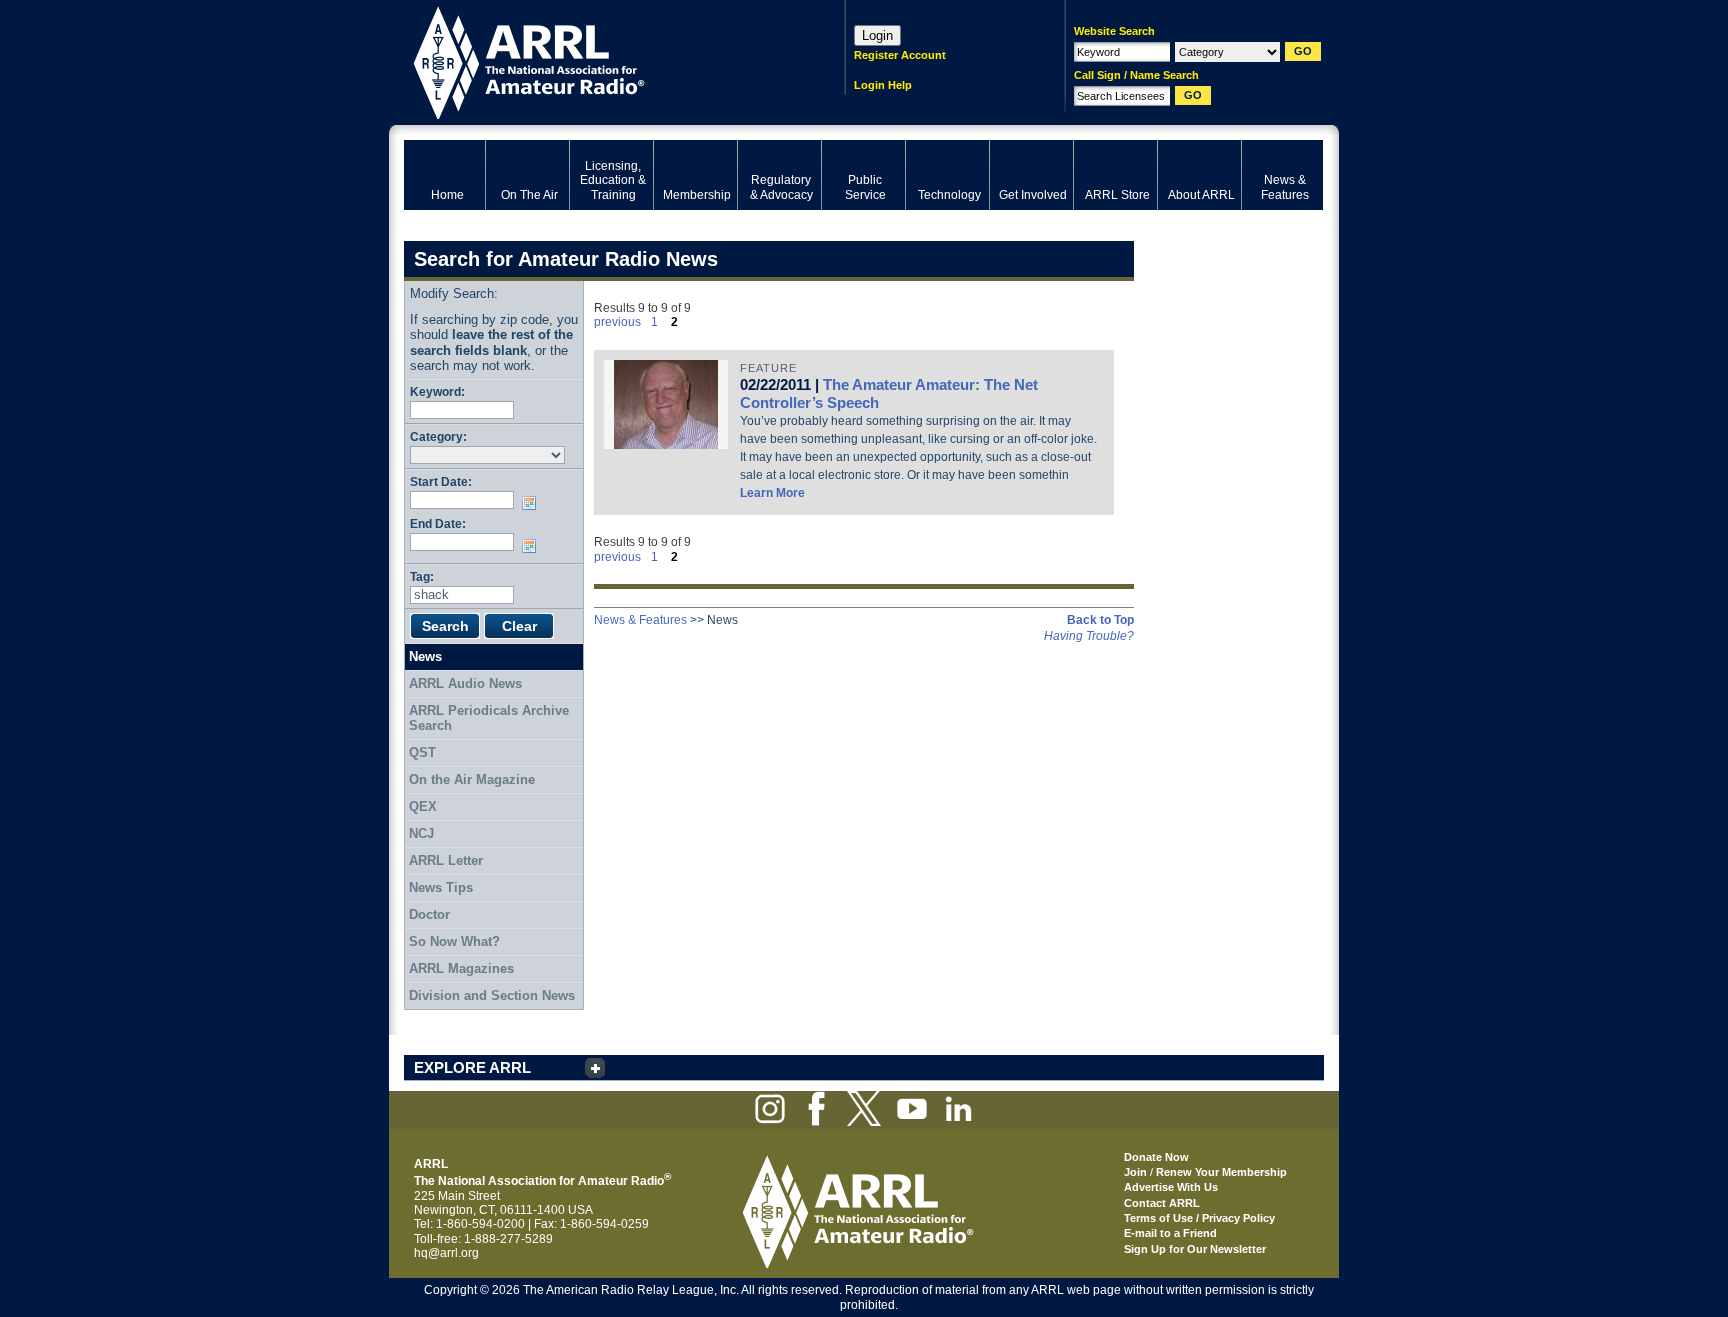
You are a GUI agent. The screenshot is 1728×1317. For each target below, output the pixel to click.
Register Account (900, 55)
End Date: (438, 523)
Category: (438, 436)
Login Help (883, 85)
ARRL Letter (446, 860)
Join (1135, 1172)
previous (617, 322)
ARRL (598, 60)
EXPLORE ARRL (472, 1067)
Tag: (422, 576)
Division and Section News (492, 995)
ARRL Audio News (465, 683)
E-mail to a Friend (1170, 1233)
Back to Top (1100, 620)
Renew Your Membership (1221, 1172)
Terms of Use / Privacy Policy (1199, 1218)
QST (422, 752)
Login (877, 35)
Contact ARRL (1162, 1203)
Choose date (533, 503)
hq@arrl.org (446, 1253)
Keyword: (437, 391)
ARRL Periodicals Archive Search (489, 718)
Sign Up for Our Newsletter (1195, 1249)
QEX (423, 806)
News (425, 656)
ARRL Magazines (461, 968)
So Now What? (454, 941)
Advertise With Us (1171, 1187)
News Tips (441, 887)
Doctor (429, 914)
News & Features (640, 620)
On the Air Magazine (472, 779)
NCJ (421, 833)
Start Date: (441, 481)
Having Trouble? (1089, 636)
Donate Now (1156, 1157)
